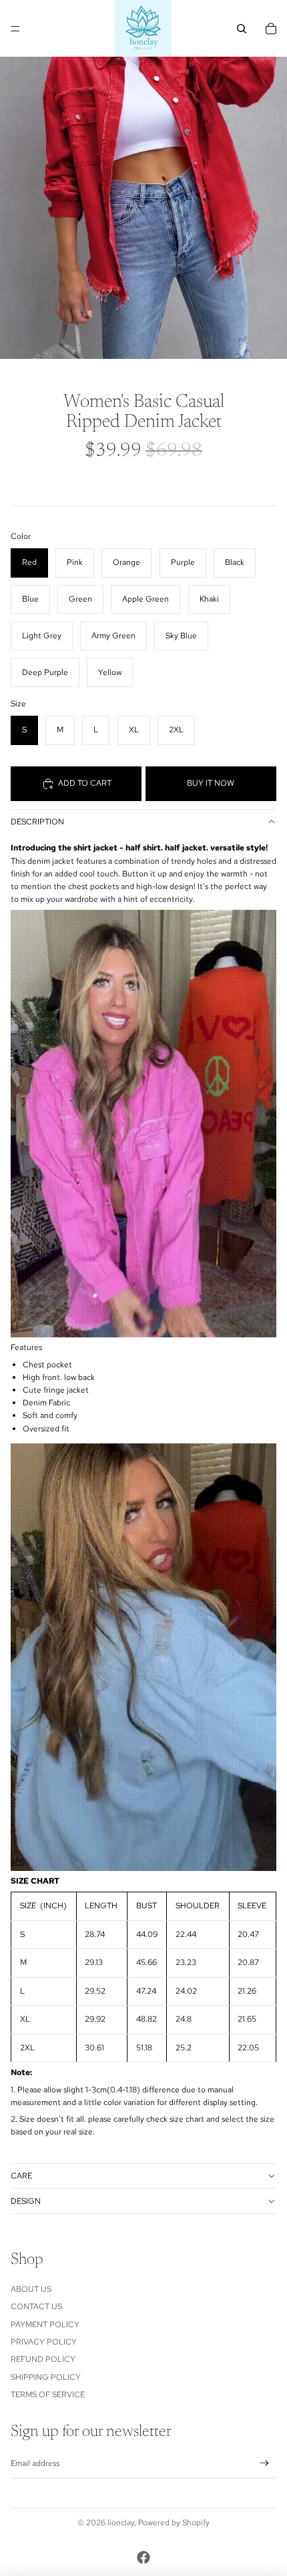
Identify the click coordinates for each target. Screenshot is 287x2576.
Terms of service (48, 2395)
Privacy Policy (44, 2342)
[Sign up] (265, 2464)
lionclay (121, 2523)
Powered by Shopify (174, 2523)
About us (31, 2289)
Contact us (36, 2307)
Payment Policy (45, 2325)
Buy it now (211, 783)
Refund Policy (43, 2359)
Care (21, 2176)
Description (37, 822)
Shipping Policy (46, 2377)
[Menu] (15, 29)
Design (26, 2201)
